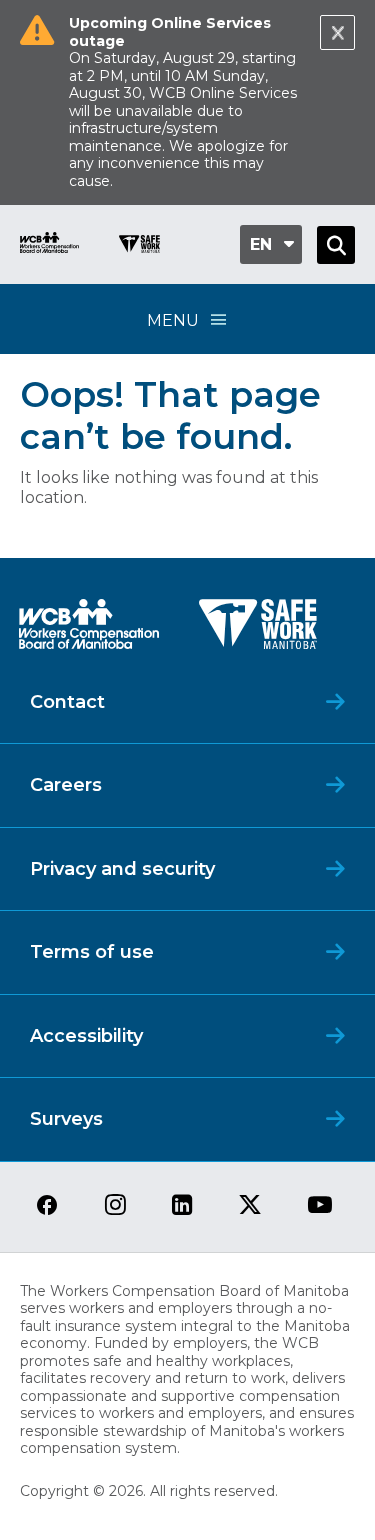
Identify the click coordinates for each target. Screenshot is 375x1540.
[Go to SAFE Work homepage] (139, 246)
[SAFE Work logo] (258, 629)
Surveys (66, 1119)
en (261, 244)
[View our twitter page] (250, 1206)
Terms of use (92, 952)
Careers (66, 785)
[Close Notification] (337, 32)
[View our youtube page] (320, 1206)
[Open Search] (336, 245)
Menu (173, 320)
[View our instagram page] (115, 1206)
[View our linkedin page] (182, 1206)
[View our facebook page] (47, 1206)
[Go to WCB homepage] (49, 245)
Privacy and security (122, 869)
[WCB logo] (89, 629)
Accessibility (86, 1036)
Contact (67, 702)
